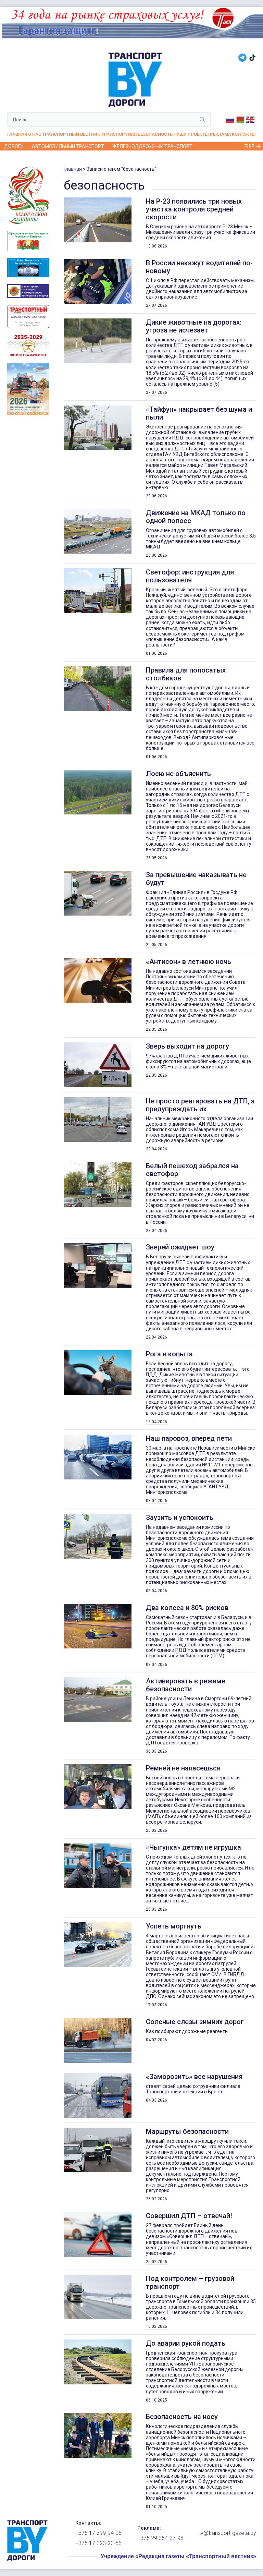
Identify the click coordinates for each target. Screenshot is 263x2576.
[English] (251, 119)
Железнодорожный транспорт (152, 146)
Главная (17, 134)
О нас (35, 134)
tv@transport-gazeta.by (228, 2533)
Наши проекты (191, 134)
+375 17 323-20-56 (98, 2543)
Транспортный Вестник (71, 134)
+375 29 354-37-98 (160, 2538)
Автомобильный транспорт (68, 146)
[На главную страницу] (27, 2560)
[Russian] (230, 119)
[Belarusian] (240, 119)
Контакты (244, 134)
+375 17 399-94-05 (98, 2533)
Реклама (221, 134)
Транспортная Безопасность (137, 134)
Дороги (14, 146)
